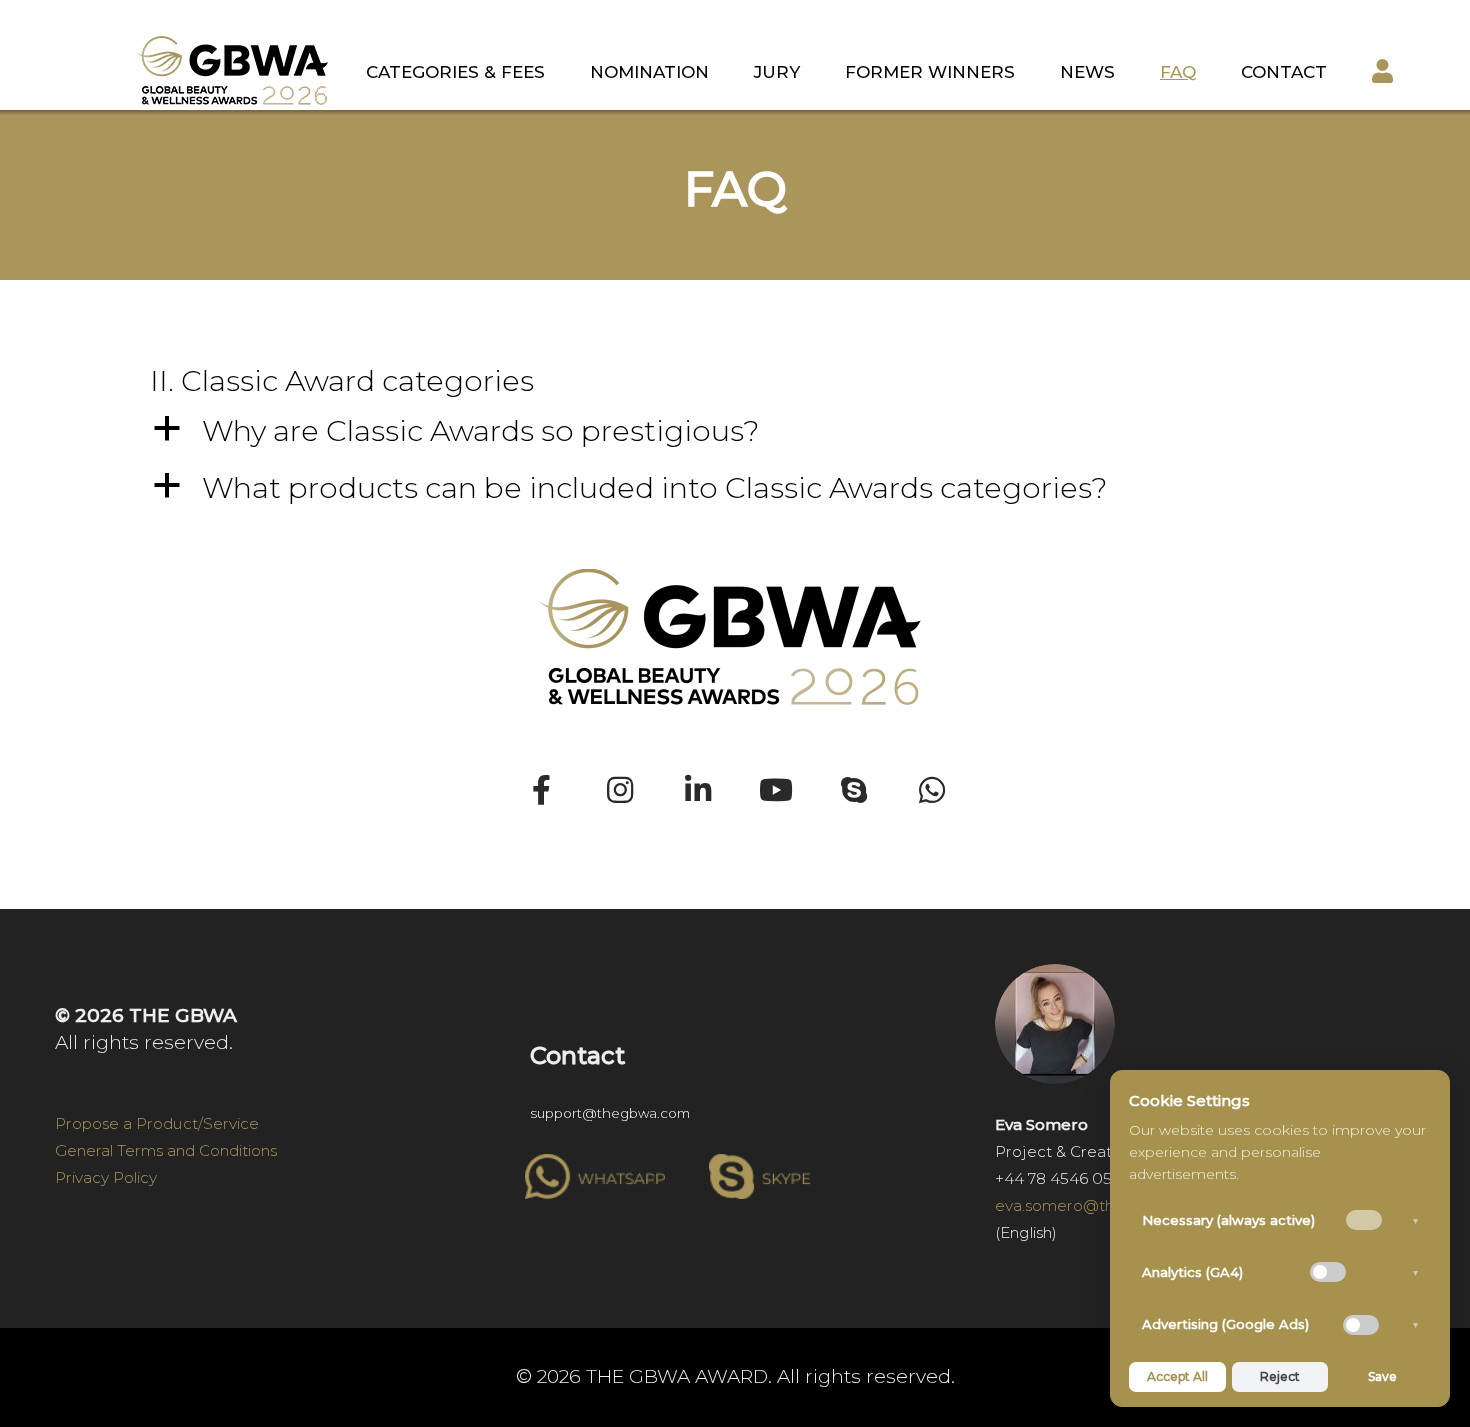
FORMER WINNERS (930, 72)
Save (1382, 1376)
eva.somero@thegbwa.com (1099, 1205)
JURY (777, 72)
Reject (1280, 1376)
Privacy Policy (106, 1177)
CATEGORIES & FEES (455, 72)
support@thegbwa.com (610, 1113)
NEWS (1087, 72)
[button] (735, 430)
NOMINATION (649, 72)
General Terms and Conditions (166, 1150)
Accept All (1177, 1376)
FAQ (1178, 72)
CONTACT (1284, 72)
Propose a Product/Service (157, 1123)
